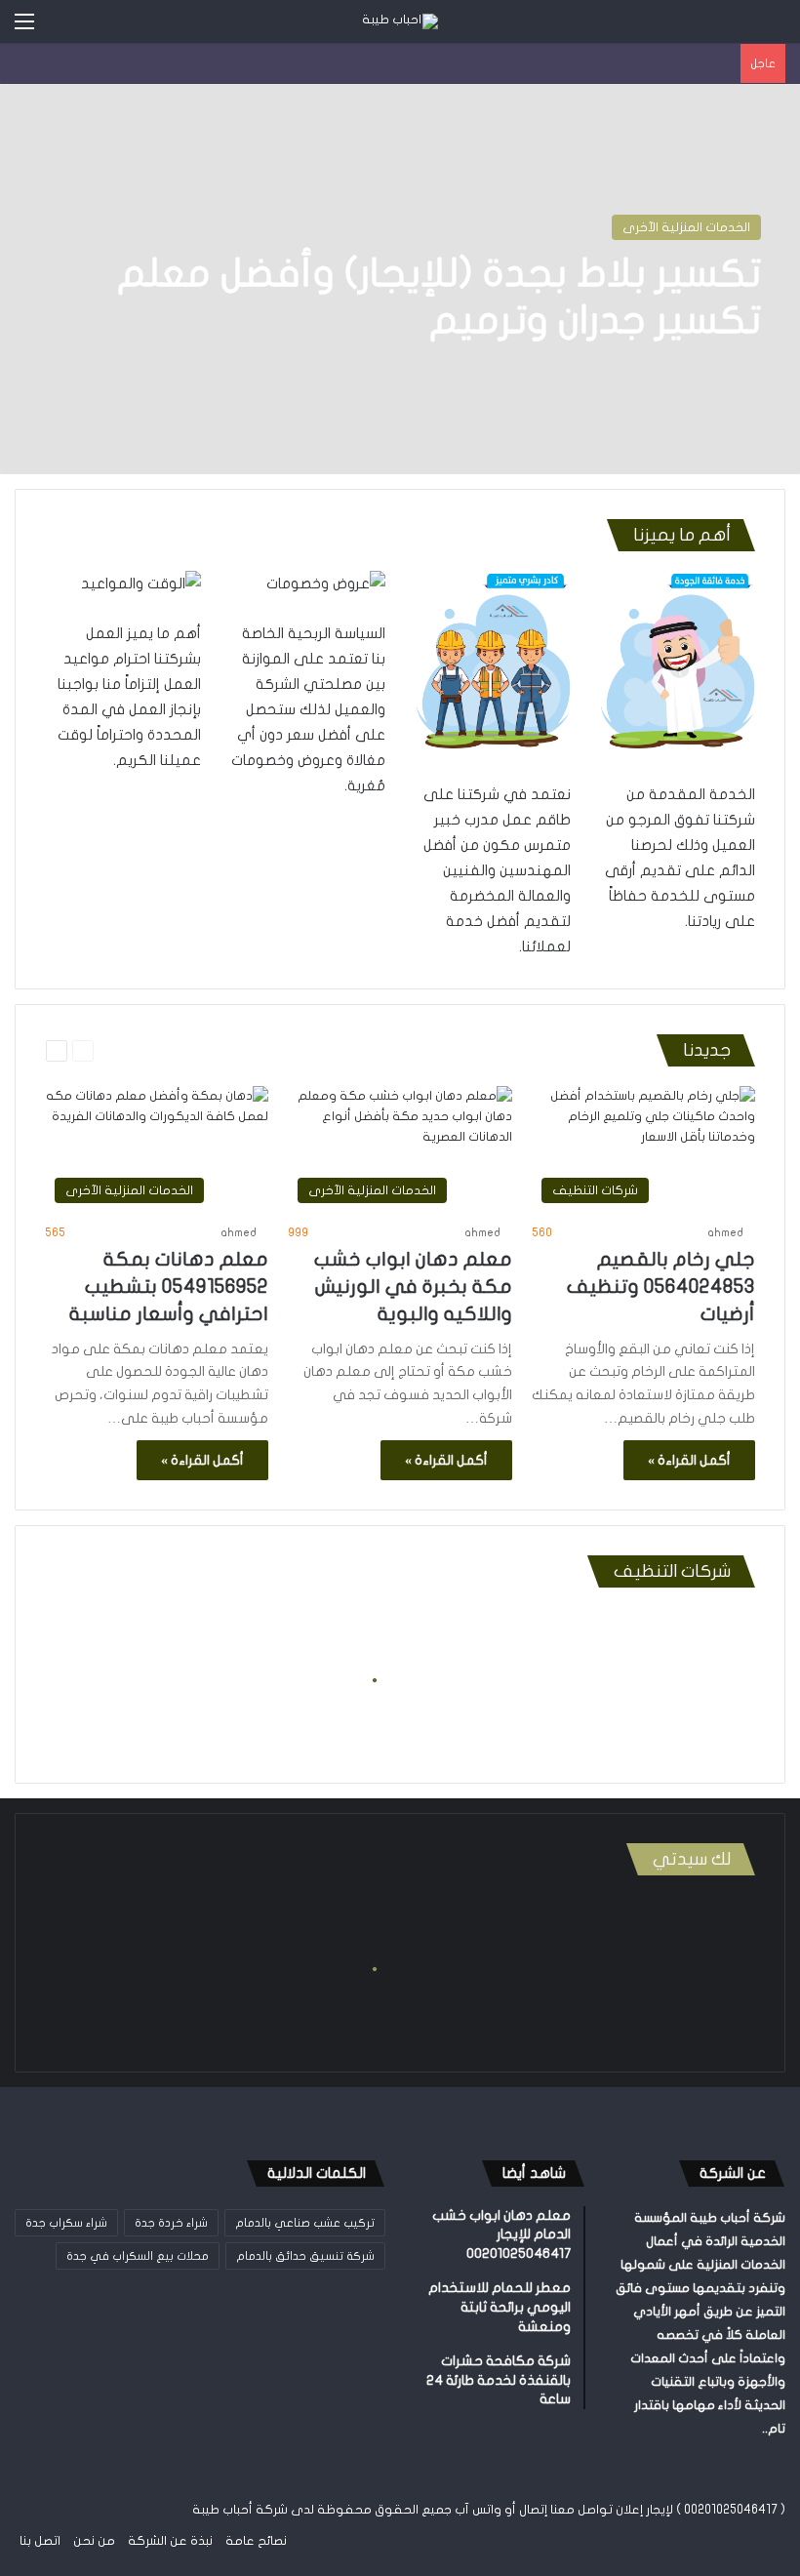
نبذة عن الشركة (170, 2541)
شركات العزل (187, 1051)
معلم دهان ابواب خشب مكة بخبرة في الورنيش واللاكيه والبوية (413, 1287)
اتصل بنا (40, 2541)
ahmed (725, 1232)
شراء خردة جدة (171, 2223)
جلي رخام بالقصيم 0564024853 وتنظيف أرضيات (661, 1287)
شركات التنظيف (275, 1051)
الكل (630, 1051)
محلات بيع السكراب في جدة (138, 2256)
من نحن (94, 2541)
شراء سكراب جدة (66, 2223)
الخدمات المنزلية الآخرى (686, 227)
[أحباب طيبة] (400, 21)
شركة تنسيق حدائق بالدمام (305, 2256)
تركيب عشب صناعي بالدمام (305, 2223)
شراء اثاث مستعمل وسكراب (400, 1051)
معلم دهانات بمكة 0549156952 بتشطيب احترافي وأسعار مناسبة (169, 1287)
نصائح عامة (256, 2541)
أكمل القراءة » (689, 1460)
